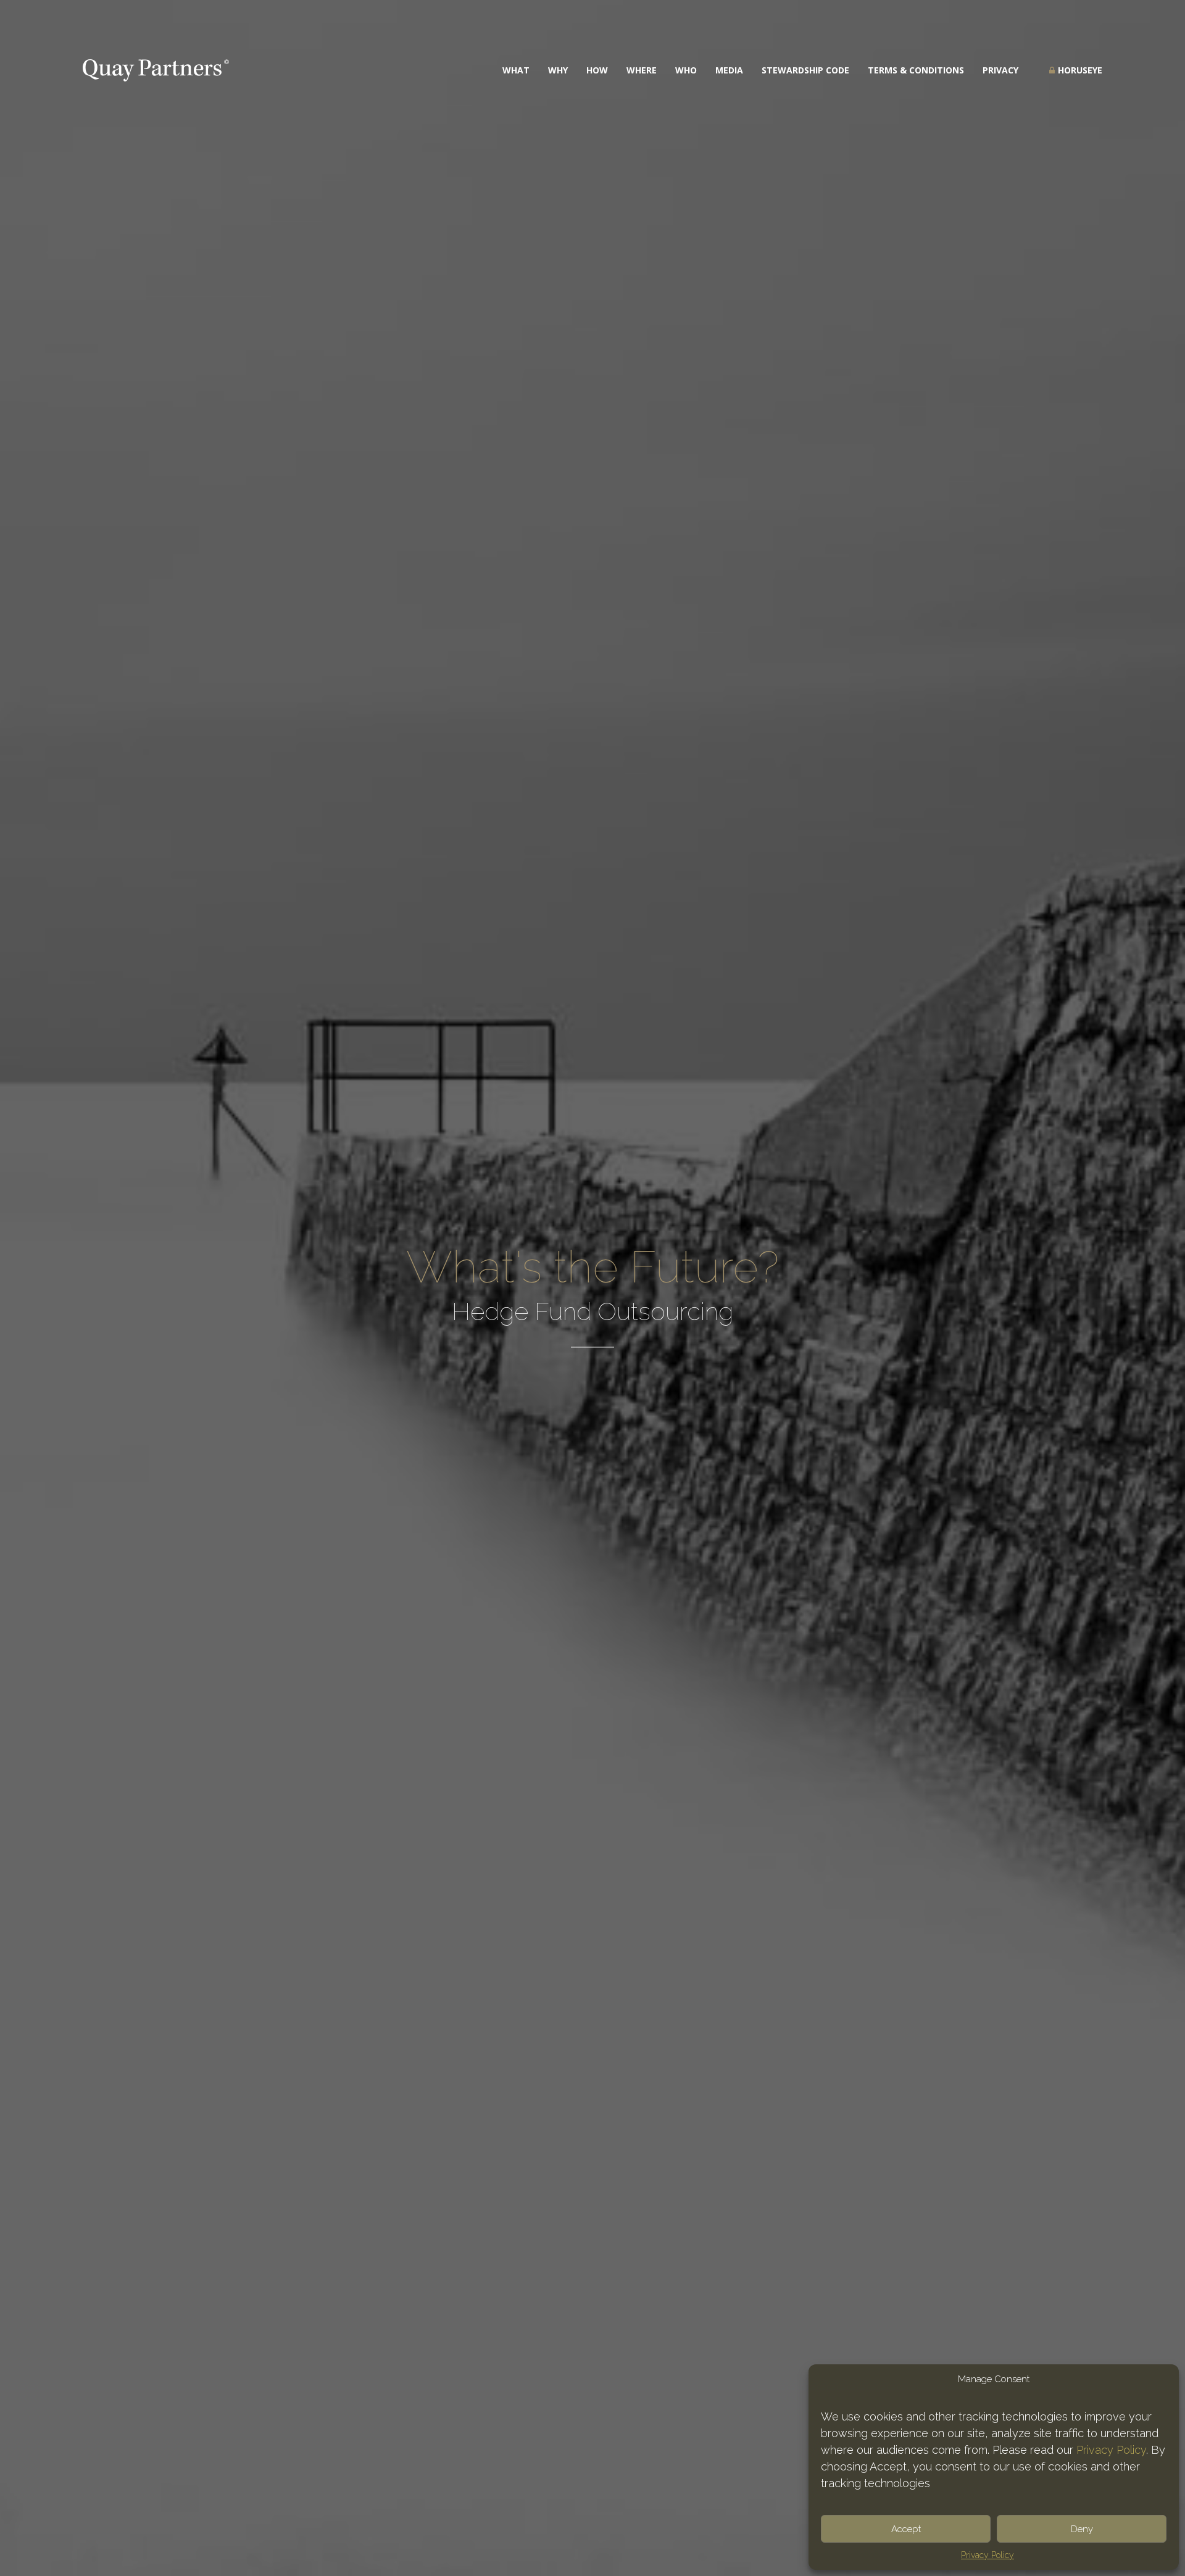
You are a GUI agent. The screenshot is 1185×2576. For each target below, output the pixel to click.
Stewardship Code (805, 70)
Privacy (1000, 70)
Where (642, 70)
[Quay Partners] (156, 70)
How (597, 70)
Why (558, 70)
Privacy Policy (1111, 2450)
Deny (1082, 2529)
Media (729, 70)
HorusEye (1080, 70)
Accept (906, 2529)
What (516, 70)
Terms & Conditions (916, 70)
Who (686, 70)
